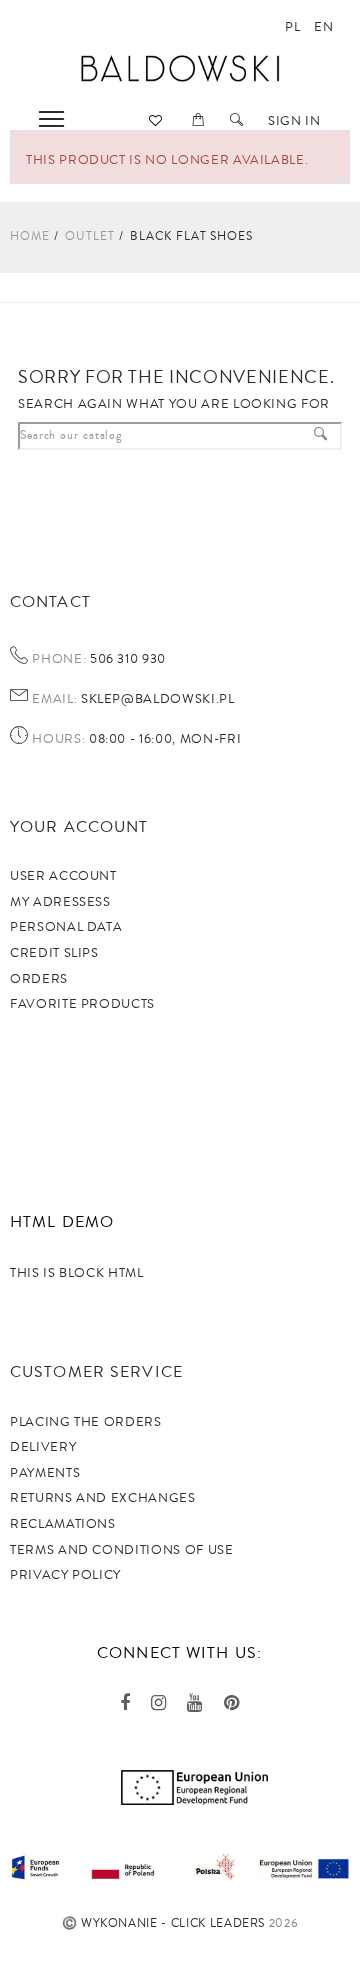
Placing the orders (86, 1422)
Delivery (43, 1447)
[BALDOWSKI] (180, 67)
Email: (54, 700)
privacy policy (65, 1575)
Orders (39, 979)
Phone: (59, 660)
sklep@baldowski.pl (155, 699)
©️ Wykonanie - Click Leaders (164, 1923)
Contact (50, 602)
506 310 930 (126, 659)
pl (292, 27)
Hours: (58, 740)
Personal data (66, 927)
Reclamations (63, 1524)
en (323, 27)
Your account (79, 827)
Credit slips (54, 953)
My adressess (60, 902)
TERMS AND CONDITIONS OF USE (122, 1550)
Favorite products (82, 1004)
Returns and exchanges (103, 1498)
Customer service (96, 1372)
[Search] (237, 121)
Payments (45, 1473)
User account (63, 876)
